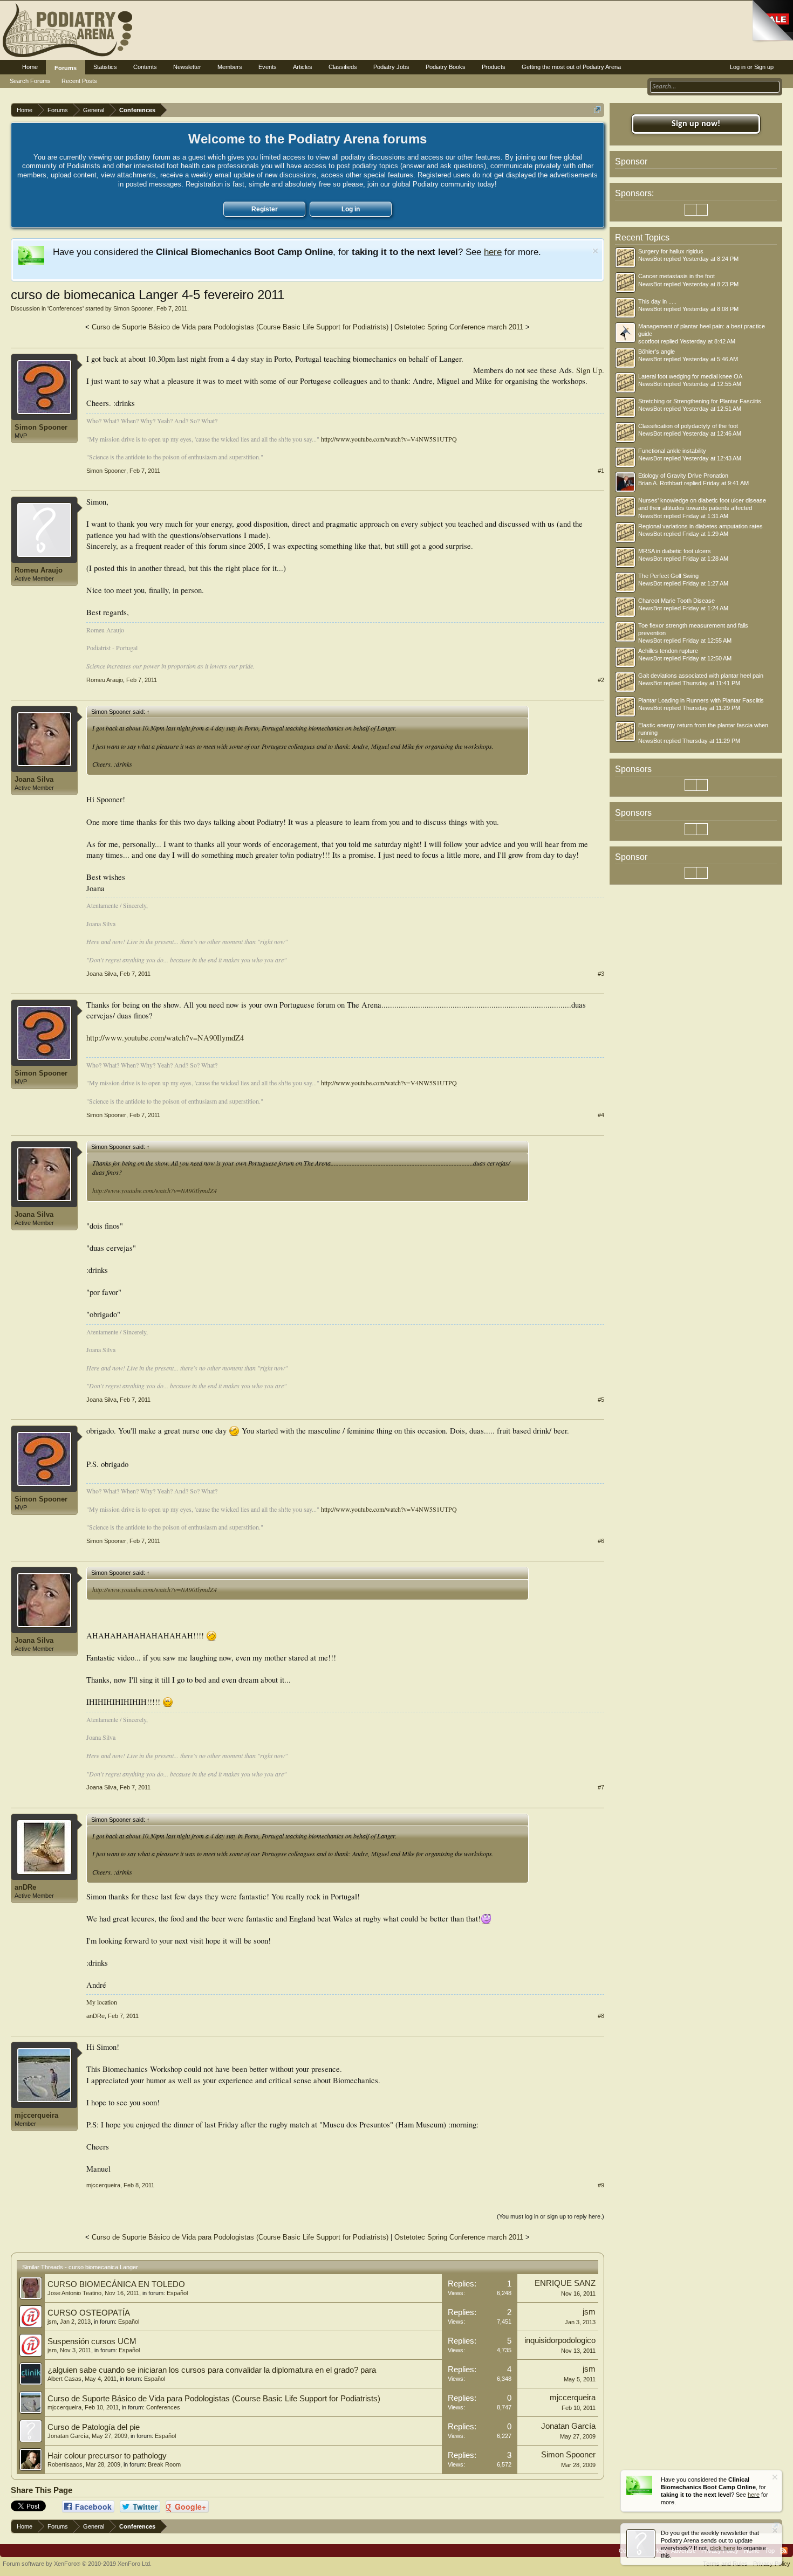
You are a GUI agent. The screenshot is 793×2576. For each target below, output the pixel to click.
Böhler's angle (657, 352)
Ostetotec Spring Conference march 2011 (459, 327)
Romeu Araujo (39, 570)
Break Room (164, 2464)
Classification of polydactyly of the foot (688, 426)
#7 (601, 1787)
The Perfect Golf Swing (668, 576)
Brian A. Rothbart (660, 483)
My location (102, 2002)
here (493, 252)
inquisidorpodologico (560, 2340)
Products (494, 67)
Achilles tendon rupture (668, 651)
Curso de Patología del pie (94, 2427)
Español (177, 2293)
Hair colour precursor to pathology (107, 2456)
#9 (601, 2185)
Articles (303, 67)
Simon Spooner (133, 308)
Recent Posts (79, 81)
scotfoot (649, 341)
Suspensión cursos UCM (92, 2341)
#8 (601, 2016)
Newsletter (187, 67)
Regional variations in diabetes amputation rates (700, 526)
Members (230, 67)
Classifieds (343, 67)
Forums (66, 68)
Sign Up (589, 370)
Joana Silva (34, 779)
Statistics (105, 67)
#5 (601, 1400)
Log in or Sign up (752, 67)
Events (268, 67)
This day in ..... (657, 301)
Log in (351, 209)
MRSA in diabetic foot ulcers (675, 551)
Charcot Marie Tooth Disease (676, 601)
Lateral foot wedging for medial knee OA (690, 376)
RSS (784, 2551)
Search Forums (30, 81)
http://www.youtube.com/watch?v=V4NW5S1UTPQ (389, 439)
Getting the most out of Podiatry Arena (571, 67)
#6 (601, 1541)
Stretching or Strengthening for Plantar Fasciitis (700, 401)
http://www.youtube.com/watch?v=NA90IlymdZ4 (165, 1038)
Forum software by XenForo (77, 2564)
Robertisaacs (65, 2464)
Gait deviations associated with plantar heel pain (701, 676)
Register (265, 209)
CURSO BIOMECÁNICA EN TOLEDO (116, 2284)
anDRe (25, 1887)
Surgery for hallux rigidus (671, 251)
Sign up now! (696, 124)
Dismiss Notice (595, 251)
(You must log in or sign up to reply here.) (551, 2216)
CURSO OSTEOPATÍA (89, 2313)
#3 (601, 974)
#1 (601, 471)
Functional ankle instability (672, 451)
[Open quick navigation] (597, 110)
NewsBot (650, 259)
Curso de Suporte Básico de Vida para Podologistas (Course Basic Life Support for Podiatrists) (240, 327)
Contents (145, 67)
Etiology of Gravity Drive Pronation (683, 476)
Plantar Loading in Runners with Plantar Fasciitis (701, 700)
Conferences (66, 308)
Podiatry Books (446, 67)
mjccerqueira (36, 2115)
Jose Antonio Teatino (74, 2293)
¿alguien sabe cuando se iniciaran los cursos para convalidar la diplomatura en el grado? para (212, 2370)
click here (723, 2548)
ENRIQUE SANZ (565, 2283)
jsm (52, 2322)
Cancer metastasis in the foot (676, 276)
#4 (601, 1115)
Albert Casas (64, 2379)
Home (30, 67)
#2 (601, 680)
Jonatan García (68, 2436)
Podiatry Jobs (391, 67)
